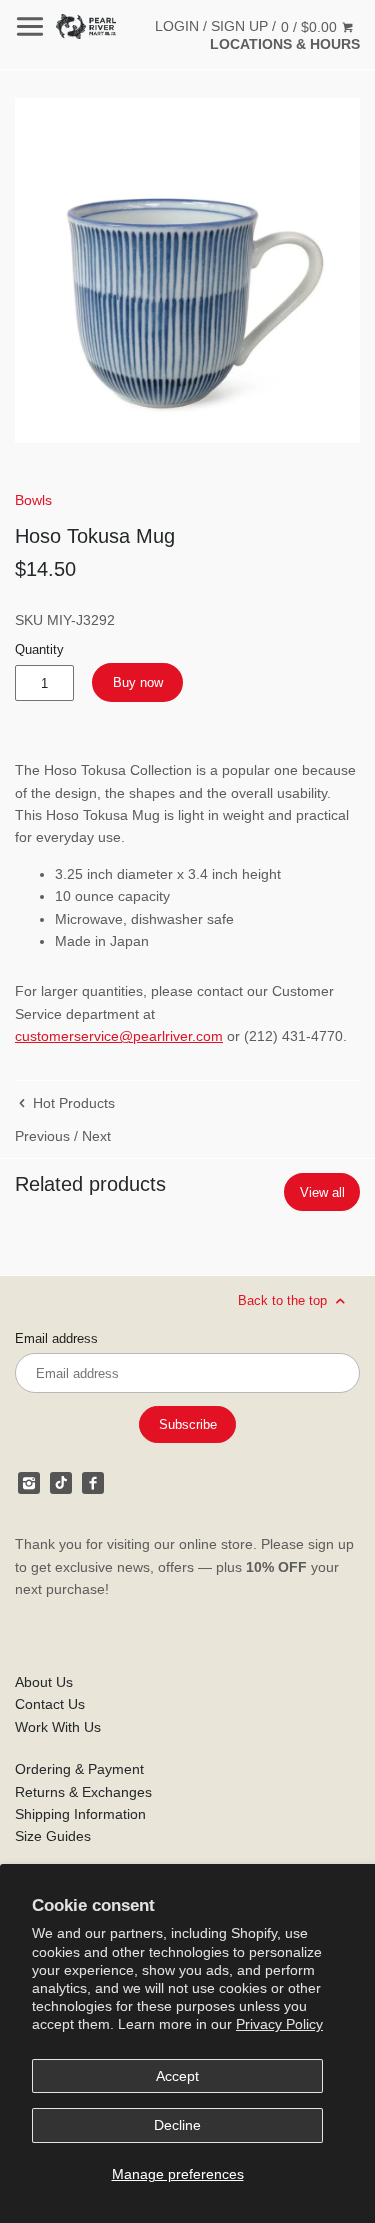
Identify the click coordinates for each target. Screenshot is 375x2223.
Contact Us (50, 1704)
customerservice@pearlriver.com (119, 1036)
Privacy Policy (279, 2024)
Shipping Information (80, 1814)
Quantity (39, 650)
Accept (177, 2076)
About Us (44, 1682)
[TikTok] (61, 1483)
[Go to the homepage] (86, 26)
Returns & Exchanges (83, 1792)
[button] (187, 270)
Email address (56, 1339)
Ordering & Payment (79, 1769)
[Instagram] (29, 1483)
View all (322, 1192)
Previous (42, 1136)
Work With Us (58, 1727)
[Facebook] (93, 1483)
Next (96, 1136)
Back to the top (284, 1300)
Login (177, 26)
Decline (177, 2125)
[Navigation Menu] (30, 26)
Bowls (33, 500)
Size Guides (53, 1836)
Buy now (138, 682)
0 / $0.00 (311, 27)
